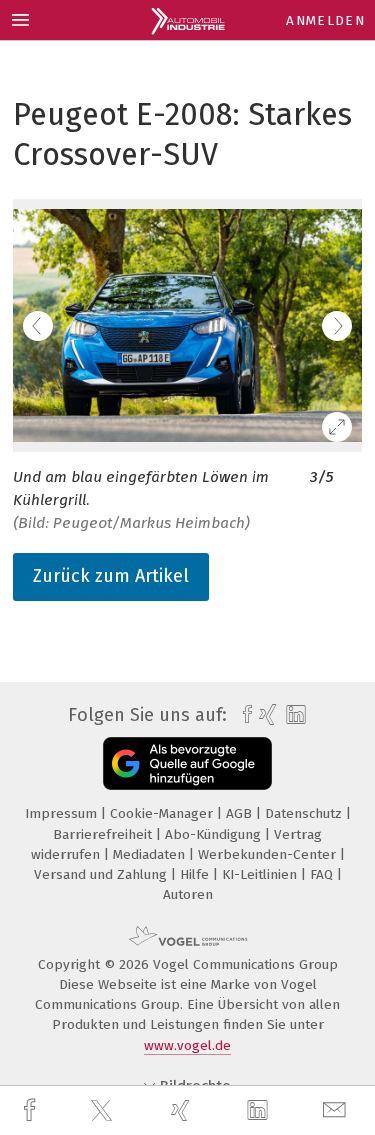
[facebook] (32, 1110)
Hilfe (196, 874)
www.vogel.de (187, 1045)
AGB (241, 813)
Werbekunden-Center (269, 854)
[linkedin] (260, 1111)
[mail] (337, 1110)
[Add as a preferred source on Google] (187, 763)
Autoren (188, 894)
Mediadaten (151, 854)
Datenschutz (305, 813)
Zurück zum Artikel (111, 576)
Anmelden (325, 20)
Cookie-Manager (163, 813)
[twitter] (104, 1111)
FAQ (323, 874)
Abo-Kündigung (215, 834)
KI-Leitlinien (261, 874)
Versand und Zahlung (102, 874)
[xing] (183, 1110)
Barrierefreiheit (104, 834)
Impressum (63, 813)
